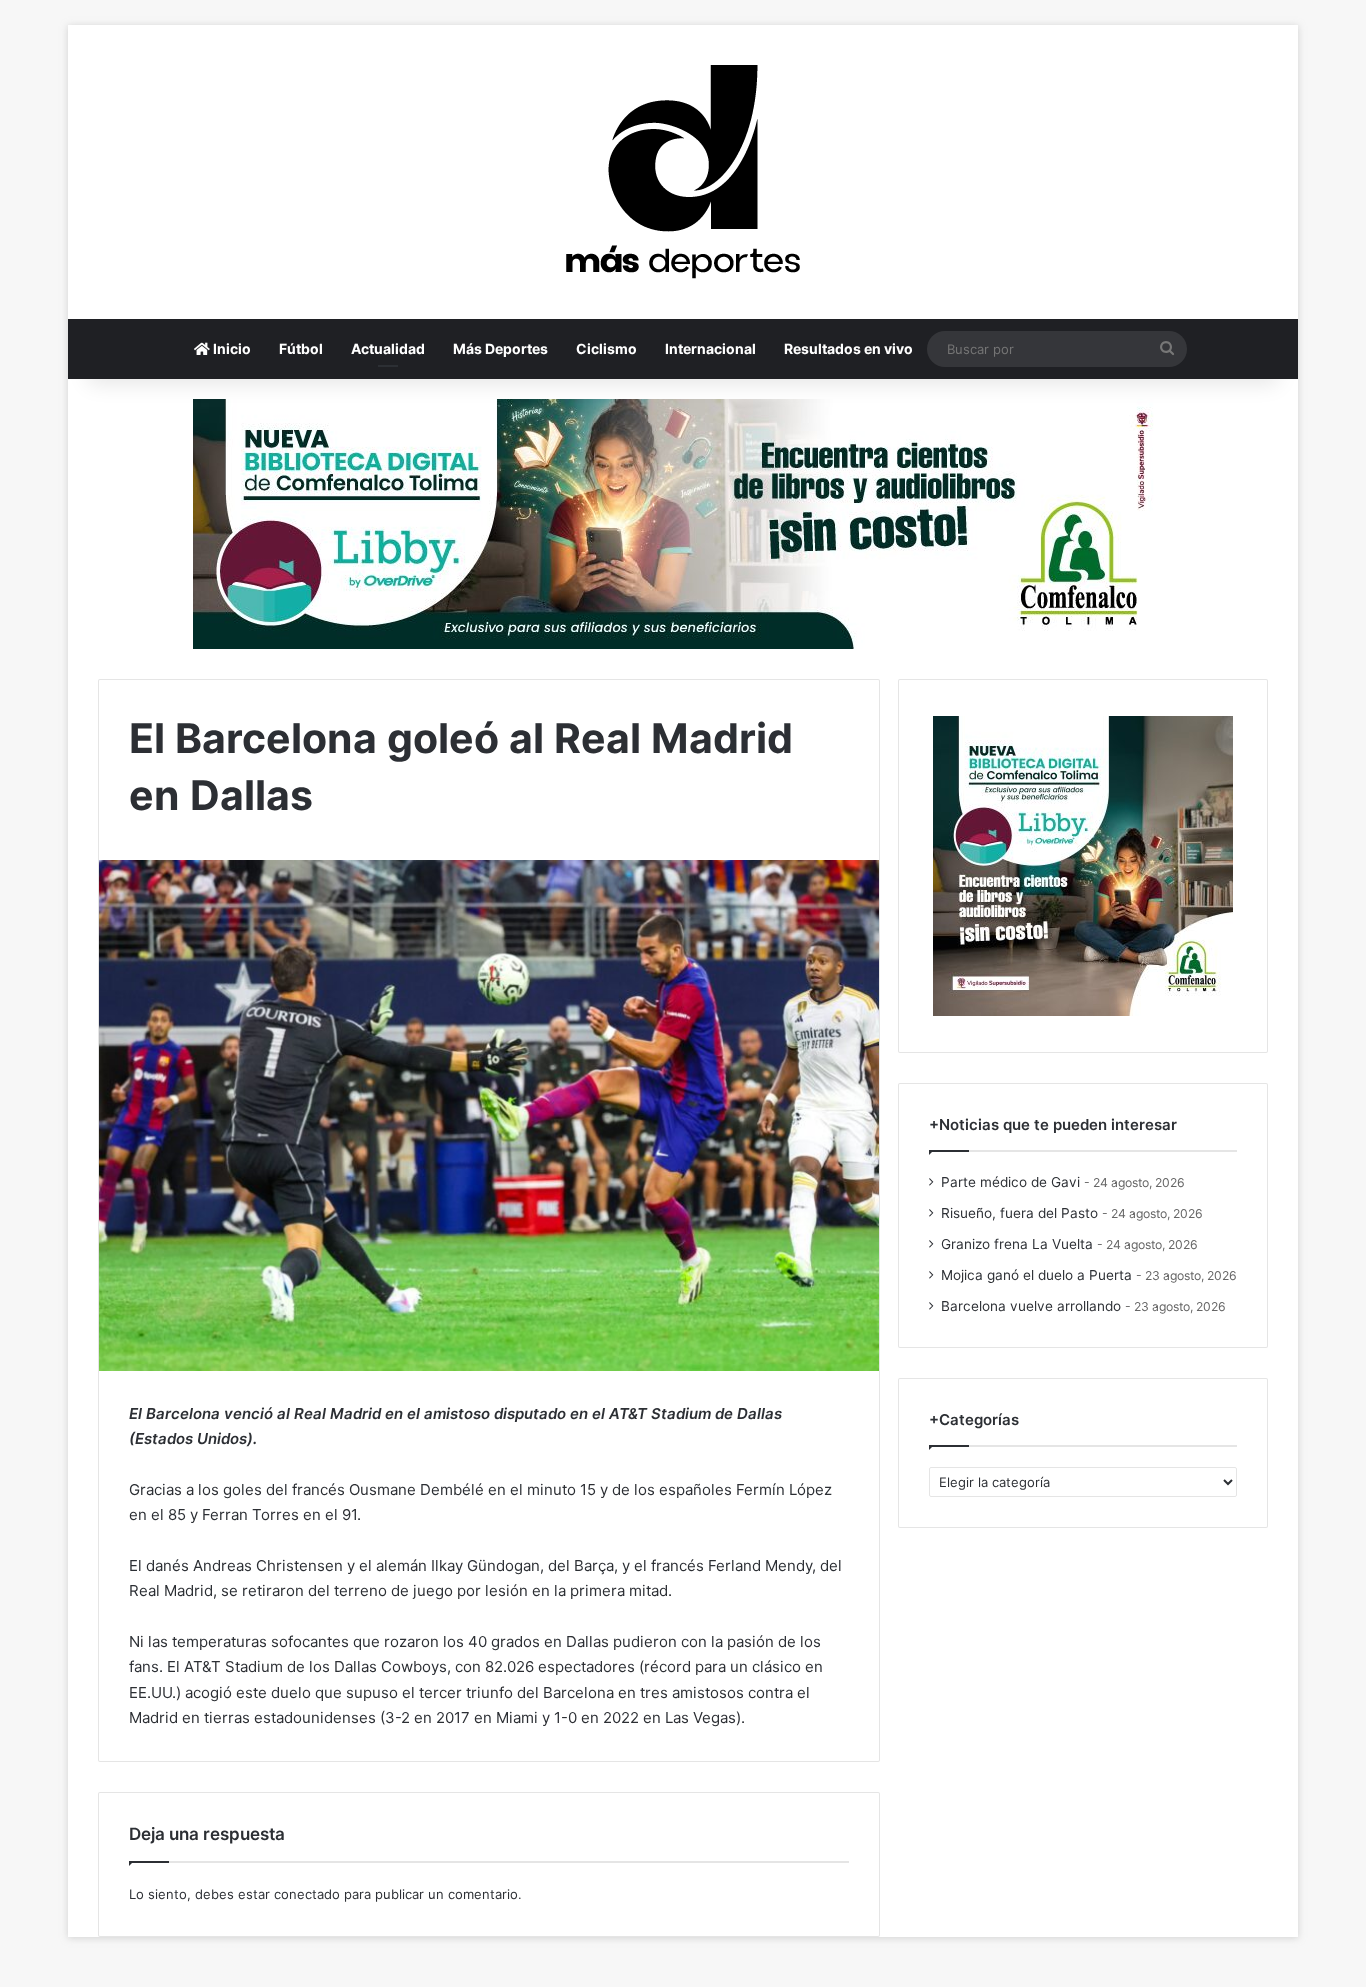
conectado (307, 1894)
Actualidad (388, 348)
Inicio (230, 348)
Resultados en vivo (848, 348)
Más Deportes (500, 348)
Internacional (710, 348)
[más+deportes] (683, 172)
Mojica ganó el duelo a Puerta (1036, 1275)
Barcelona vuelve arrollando (1031, 1306)
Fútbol (301, 348)
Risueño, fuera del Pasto (1019, 1213)
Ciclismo (606, 348)
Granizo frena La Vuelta (1017, 1244)
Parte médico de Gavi (1010, 1182)
